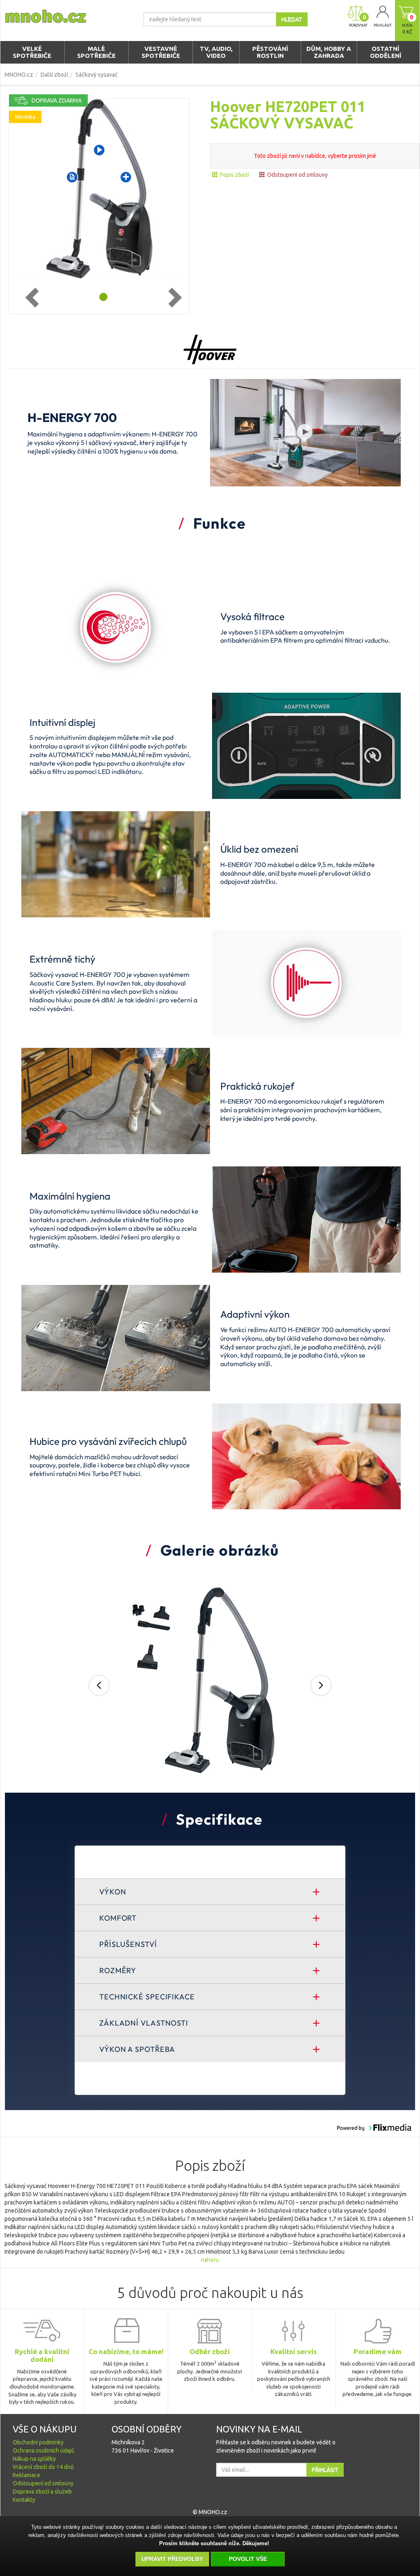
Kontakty (24, 2500)
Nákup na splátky (34, 2459)
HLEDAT (292, 19)
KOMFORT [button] (118, 1918)
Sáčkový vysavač (97, 75)
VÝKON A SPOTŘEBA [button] (137, 2049)
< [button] (98, 1686)
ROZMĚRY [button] (118, 1970)
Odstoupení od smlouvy (297, 175)
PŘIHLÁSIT (325, 2470)
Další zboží (54, 75)
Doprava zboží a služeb (42, 2492)
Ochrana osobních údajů (43, 2451)
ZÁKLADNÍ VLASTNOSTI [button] (144, 2023)
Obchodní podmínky (38, 2442)
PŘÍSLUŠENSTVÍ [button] (128, 1944)
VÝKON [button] (113, 1892)
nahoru (210, 2260)
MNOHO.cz (19, 75)
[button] (305, 432)
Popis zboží (234, 175)
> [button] (322, 1686)
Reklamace (26, 2475)
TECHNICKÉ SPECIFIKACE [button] (147, 1997)
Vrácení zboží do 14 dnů (43, 2467)
